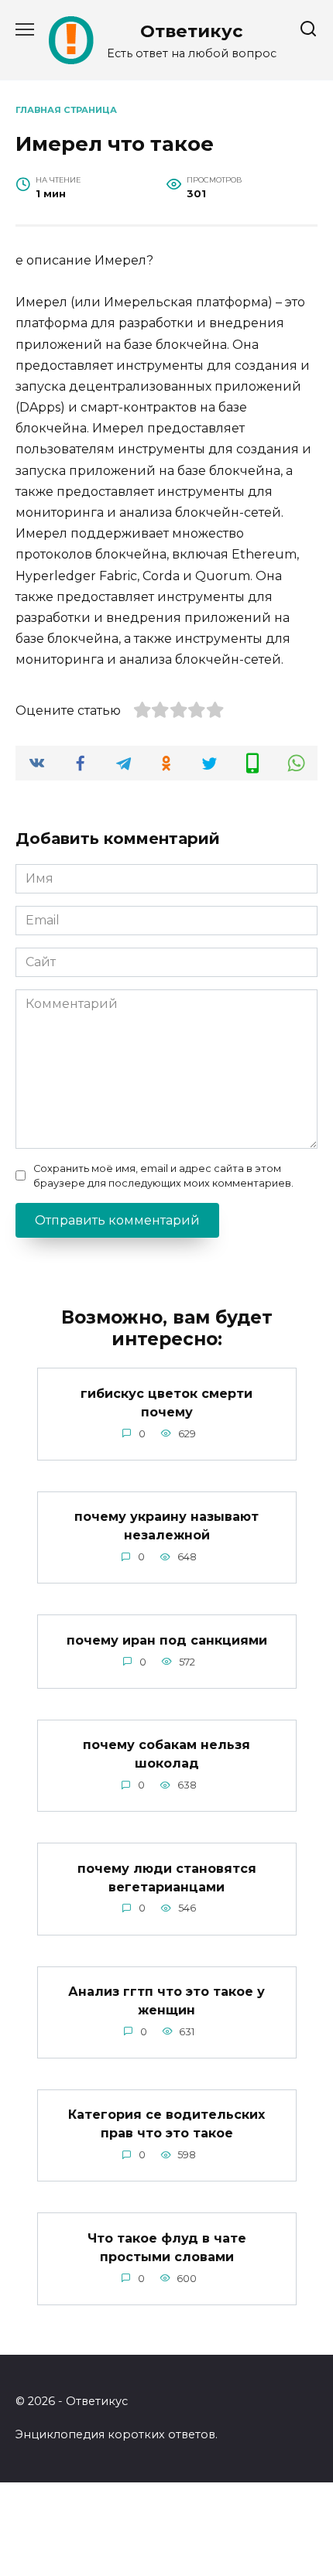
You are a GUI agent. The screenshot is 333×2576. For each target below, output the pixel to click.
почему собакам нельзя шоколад (166, 1754)
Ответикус (192, 31)
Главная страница (66, 110)
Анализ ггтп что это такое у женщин (166, 2001)
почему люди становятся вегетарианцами (167, 1877)
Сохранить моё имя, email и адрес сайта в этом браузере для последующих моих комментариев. (163, 1176)
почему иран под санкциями (167, 1640)
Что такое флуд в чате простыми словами (167, 2247)
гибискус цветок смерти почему (166, 1402)
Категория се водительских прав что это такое (166, 2124)
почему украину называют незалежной (166, 1526)
